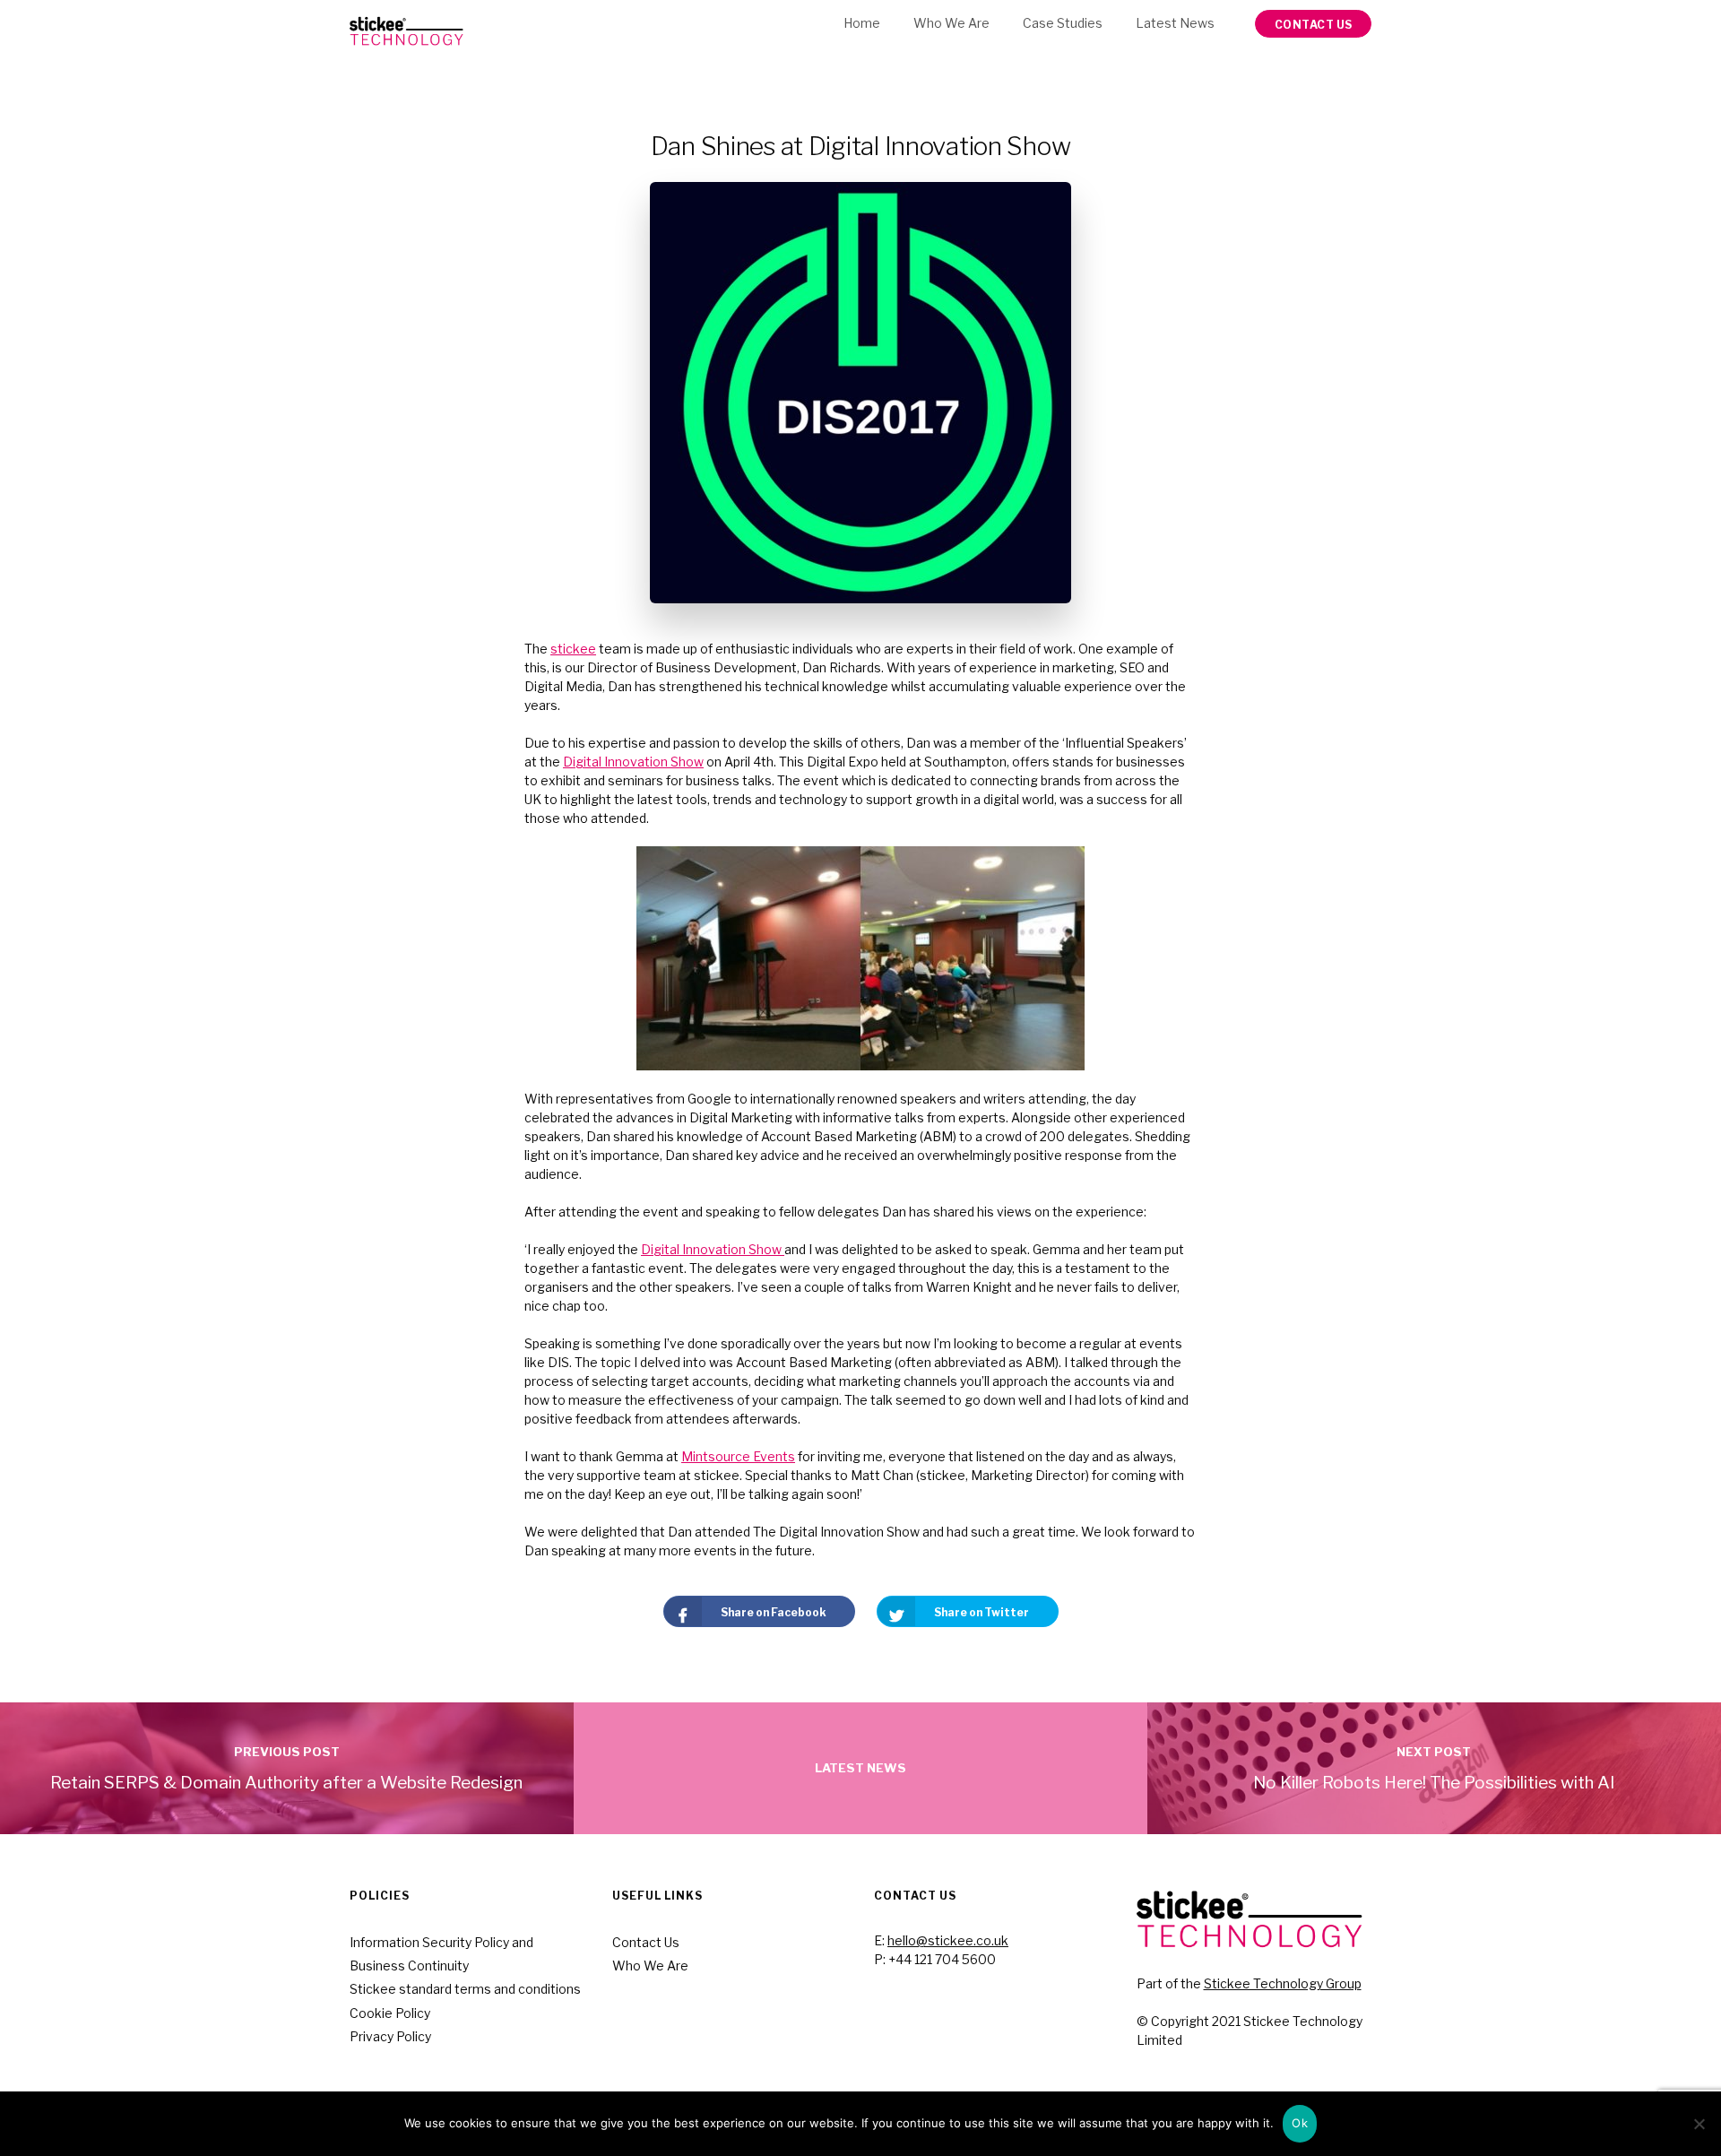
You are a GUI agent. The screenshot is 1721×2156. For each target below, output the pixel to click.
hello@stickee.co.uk (948, 1940)
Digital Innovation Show (633, 762)
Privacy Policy (390, 2036)
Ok (1300, 2123)
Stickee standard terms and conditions (465, 1989)
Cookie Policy (390, 2013)
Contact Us (646, 1942)
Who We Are (951, 23)
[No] (1699, 2124)
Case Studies (1063, 23)
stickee (573, 649)
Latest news (1175, 23)
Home (862, 23)
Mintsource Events (738, 1456)
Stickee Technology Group (1283, 1983)
